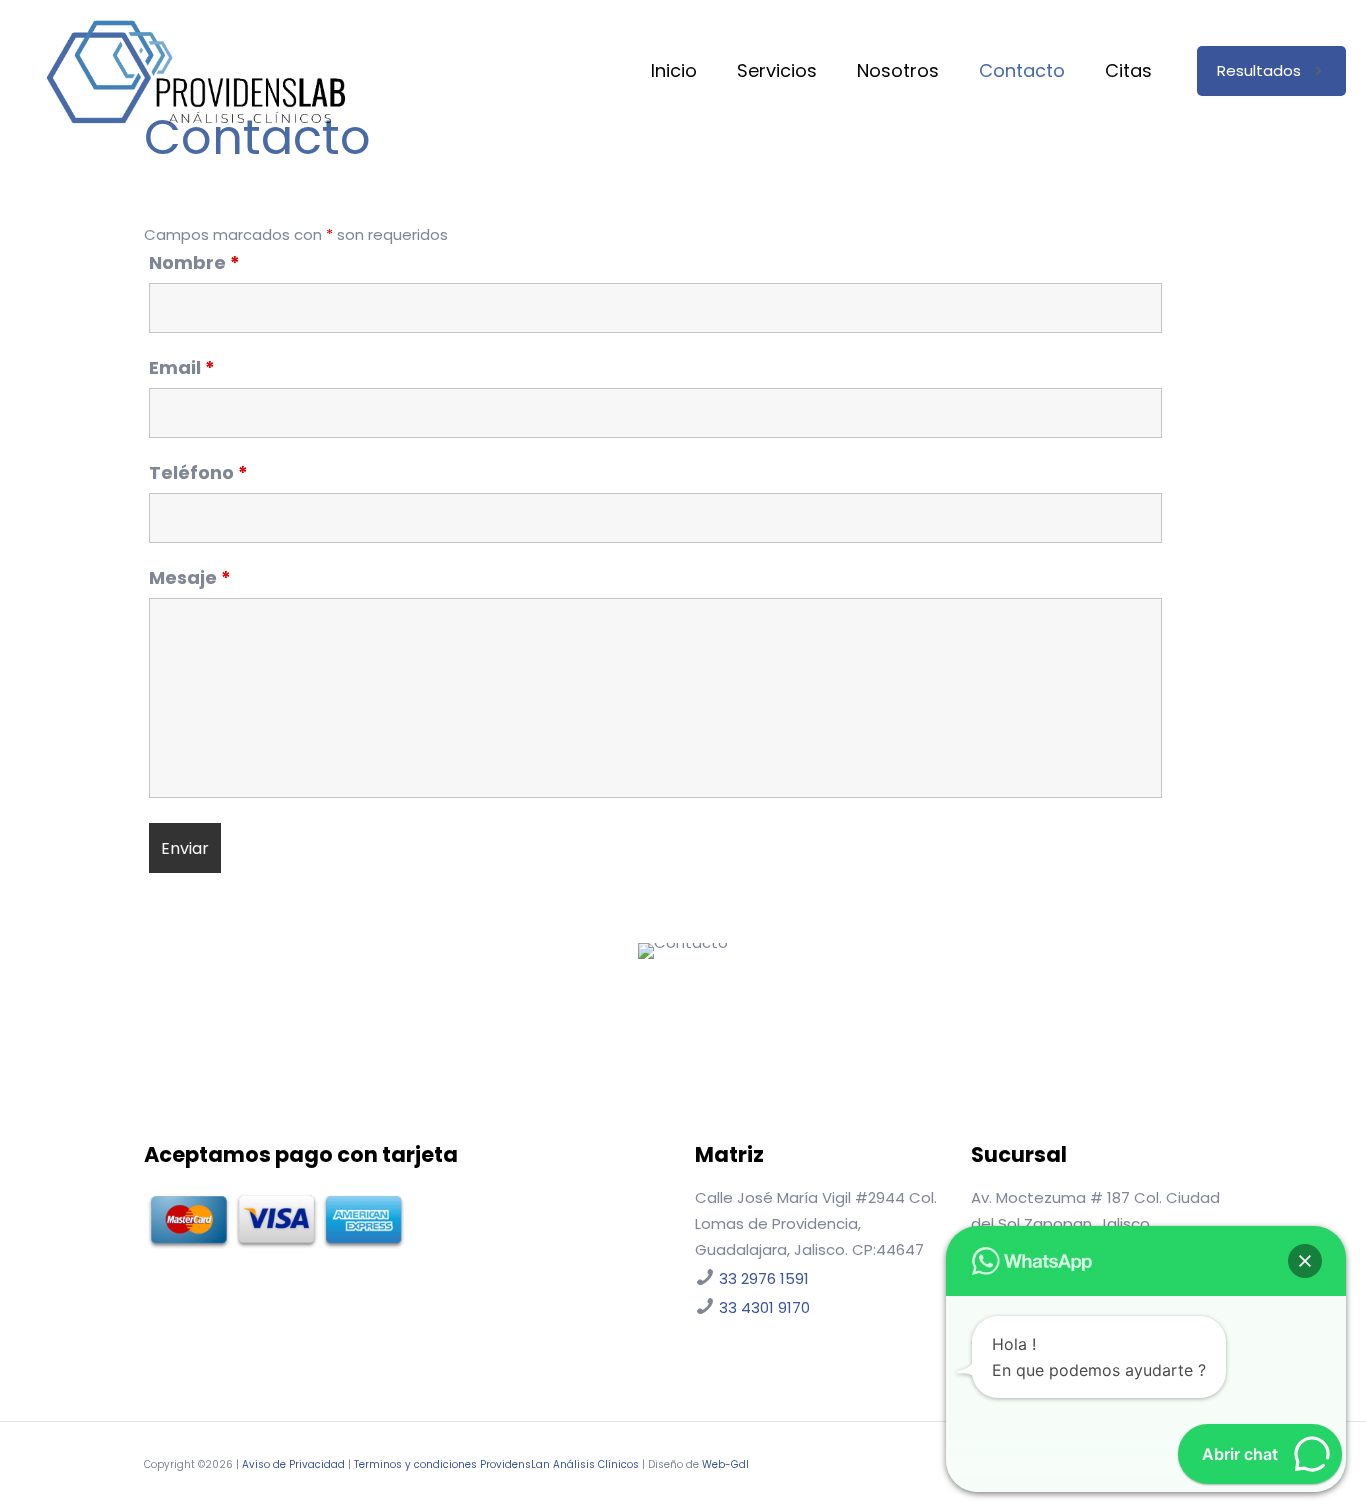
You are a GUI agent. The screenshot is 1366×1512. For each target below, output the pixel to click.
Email (182, 368)
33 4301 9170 (764, 1307)
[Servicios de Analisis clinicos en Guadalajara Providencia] (196, 71)
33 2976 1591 (764, 1278)
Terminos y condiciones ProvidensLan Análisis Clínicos (496, 1464)
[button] (1305, 1261)
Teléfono (198, 473)
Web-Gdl (725, 1464)
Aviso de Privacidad (293, 1464)
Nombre (194, 263)
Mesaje (190, 578)
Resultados (1259, 70)
